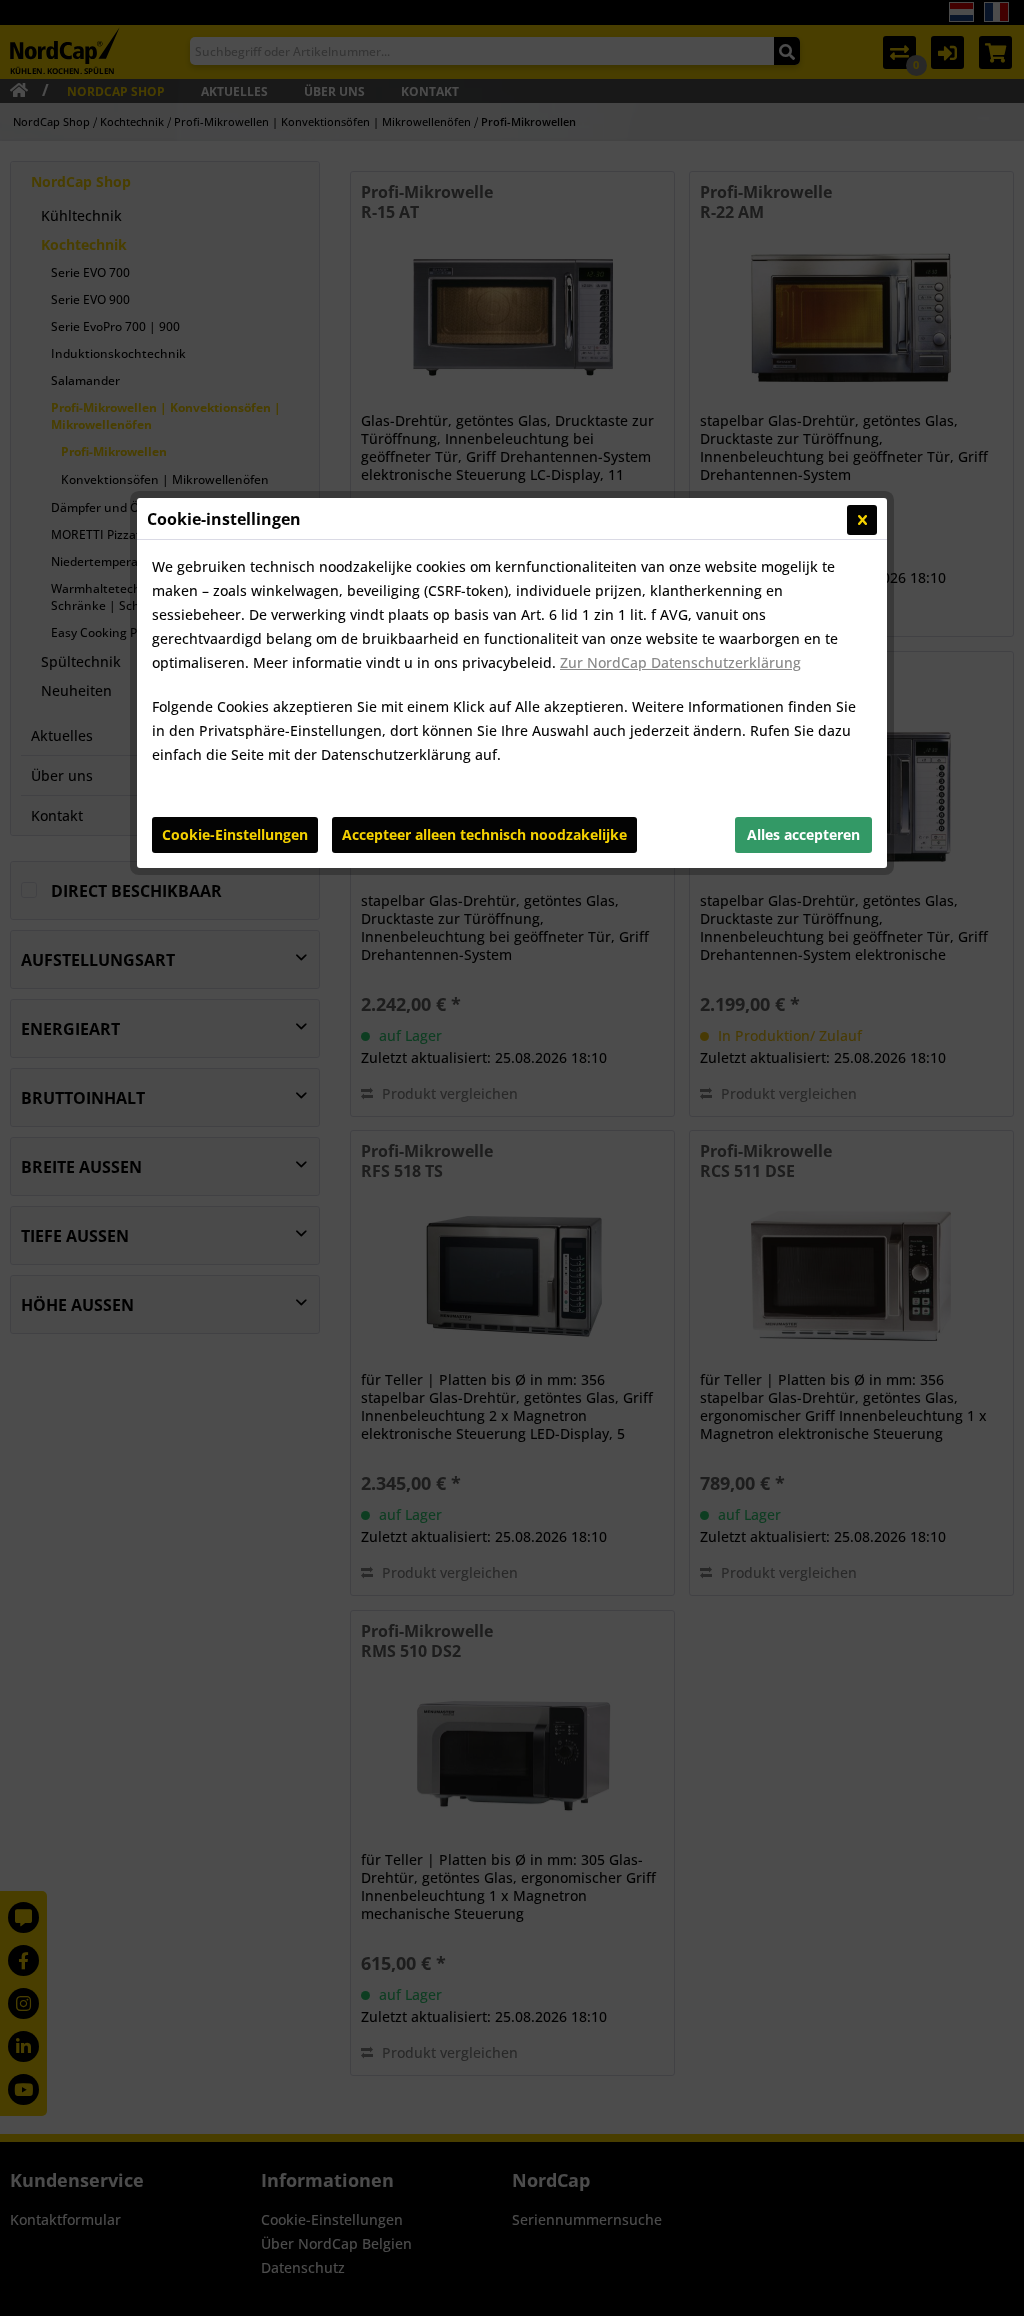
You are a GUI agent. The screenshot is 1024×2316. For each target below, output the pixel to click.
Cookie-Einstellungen (235, 834)
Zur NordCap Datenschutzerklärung (680, 662)
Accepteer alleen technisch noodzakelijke (484, 834)
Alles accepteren (803, 834)
